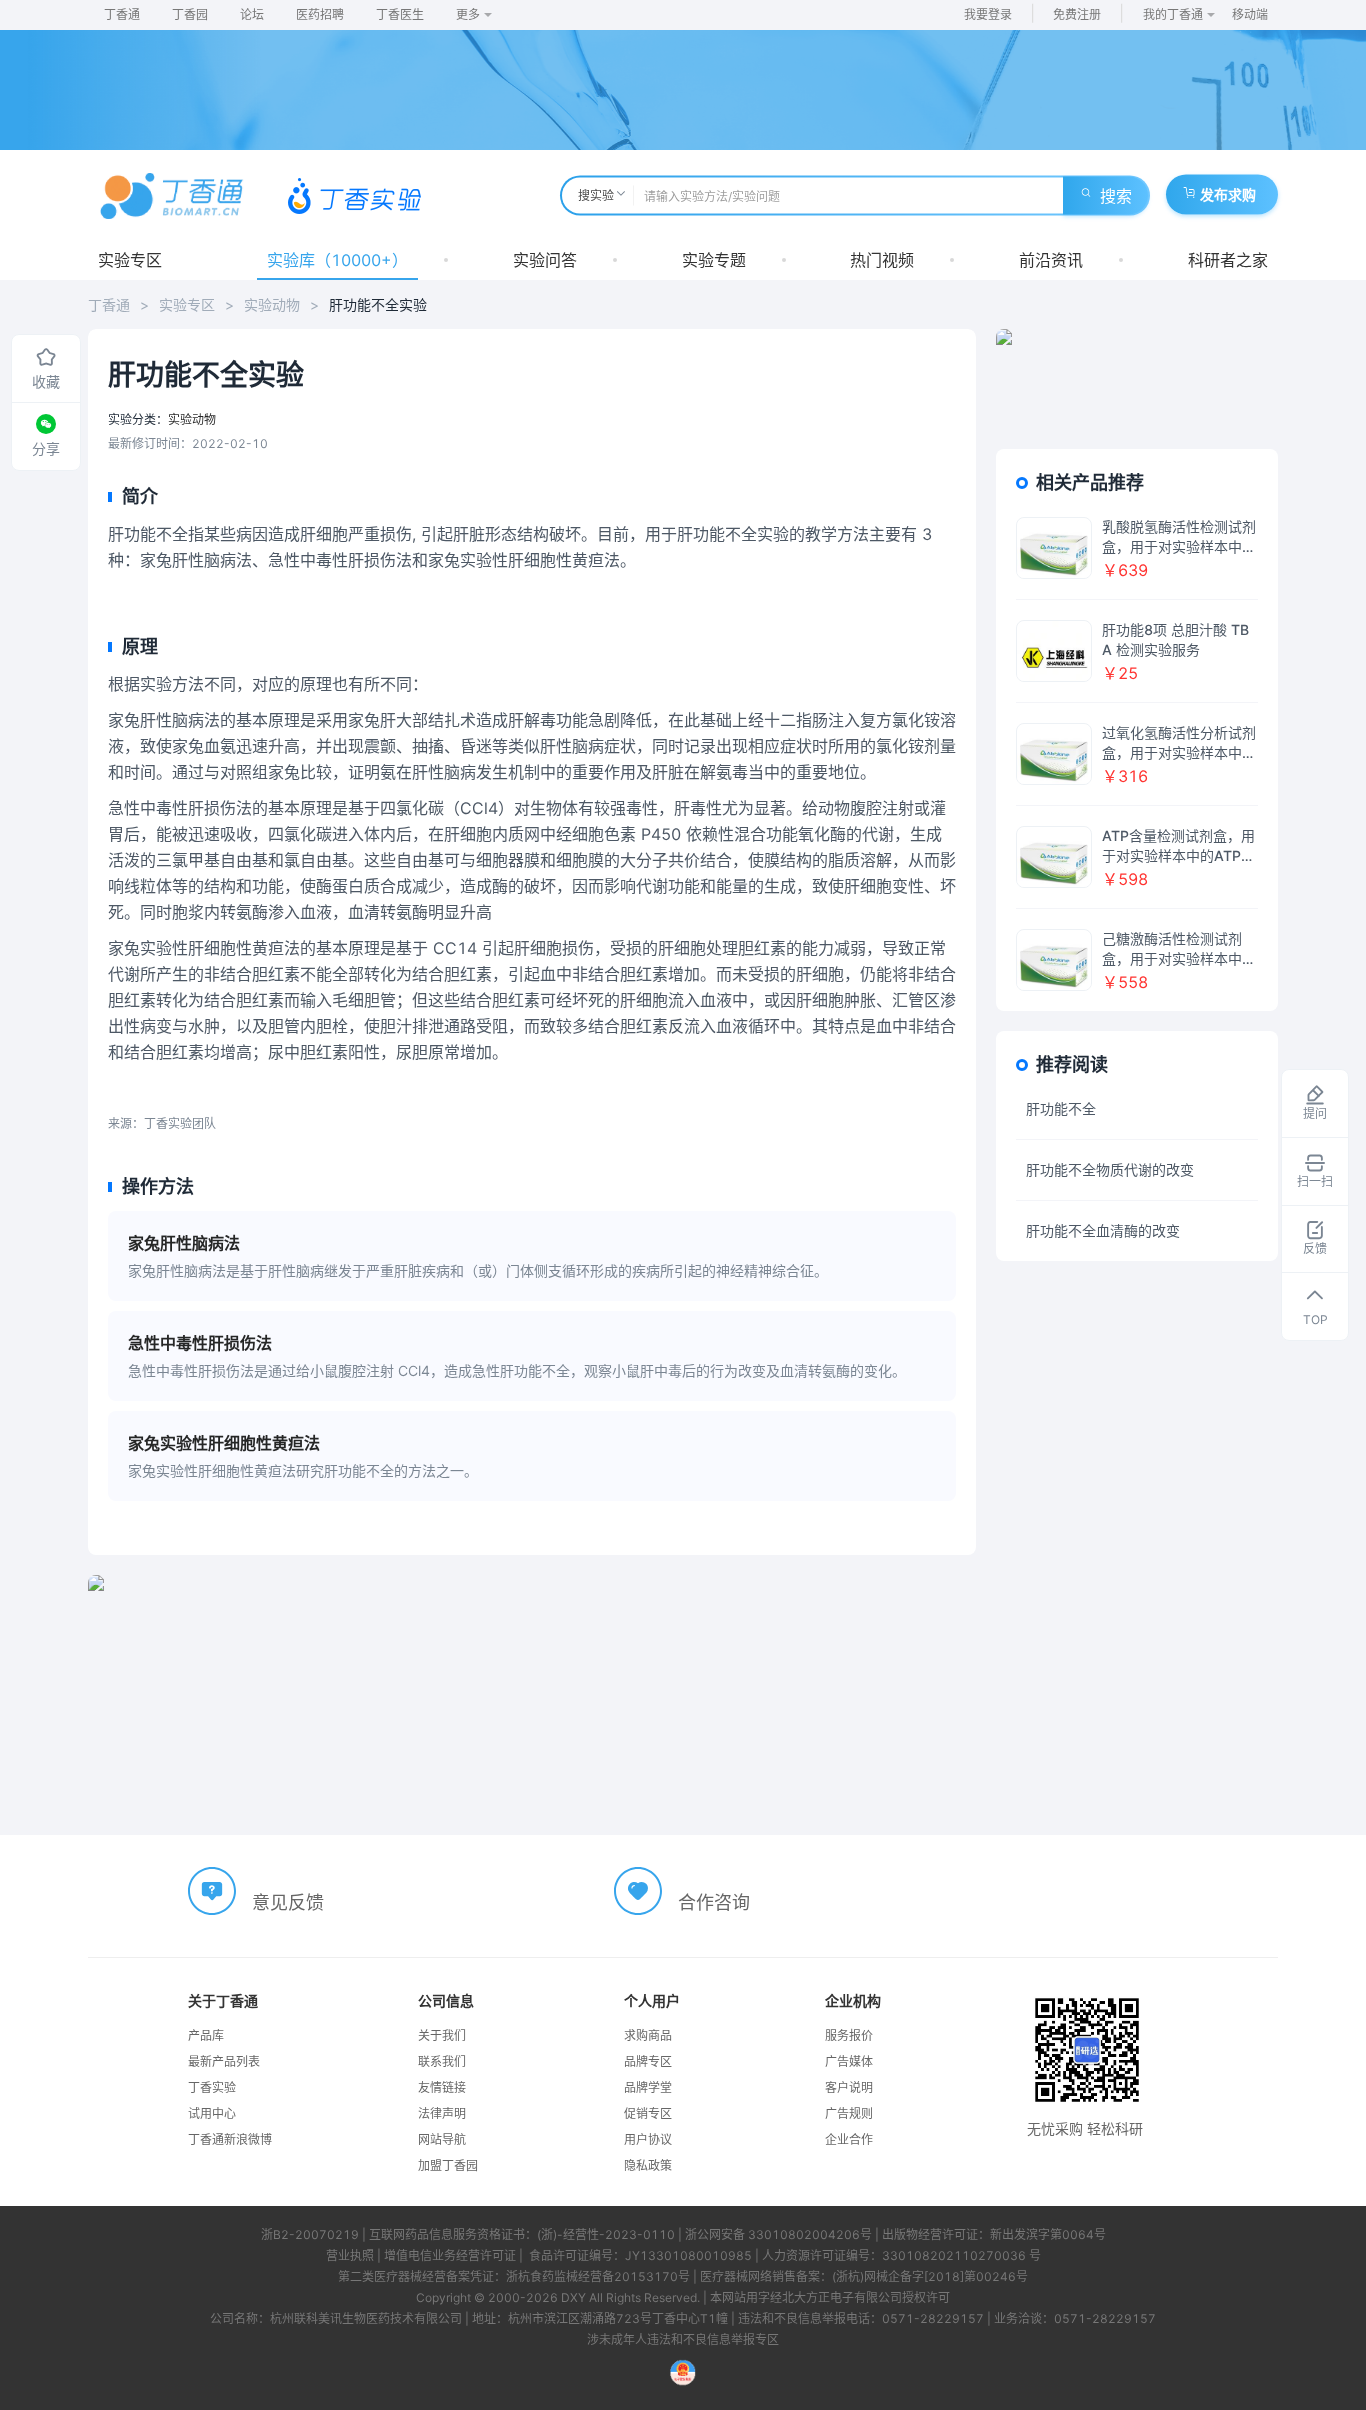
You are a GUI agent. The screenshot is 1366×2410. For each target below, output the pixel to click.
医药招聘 (320, 14)
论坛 (252, 14)
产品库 (206, 2035)
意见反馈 (288, 1902)
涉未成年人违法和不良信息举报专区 (683, 2339)
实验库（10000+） (337, 260)
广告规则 (849, 2113)
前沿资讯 (1051, 260)
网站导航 (442, 2139)
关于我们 (442, 2035)
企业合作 (849, 2139)
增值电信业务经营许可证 (450, 2255)
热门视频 (882, 260)
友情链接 (442, 2087)
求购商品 (648, 2035)
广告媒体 (849, 2061)
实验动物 (272, 304)
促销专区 (648, 2113)
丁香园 (190, 14)
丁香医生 (400, 14)
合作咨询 (714, 1902)
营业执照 (350, 2255)
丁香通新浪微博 (230, 2139)
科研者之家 (1228, 260)
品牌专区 (648, 2061)
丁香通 (122, 14)
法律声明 (442, 2113)
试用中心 (212, 2113)
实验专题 (714, 260)
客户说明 (849, 2087)
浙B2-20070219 (310, 2234)
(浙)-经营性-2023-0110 (606, 2234)
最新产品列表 (224, 2061)
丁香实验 (212, 2087)
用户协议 (648, 2139)
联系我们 (442, 2061)
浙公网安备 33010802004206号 (778, 2234)
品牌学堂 (648, 2087)
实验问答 (545, 260)
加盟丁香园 (448, 2165)
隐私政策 (648, 2165)
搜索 (1116, 196)
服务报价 (849, 2035)
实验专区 (130, 260)
